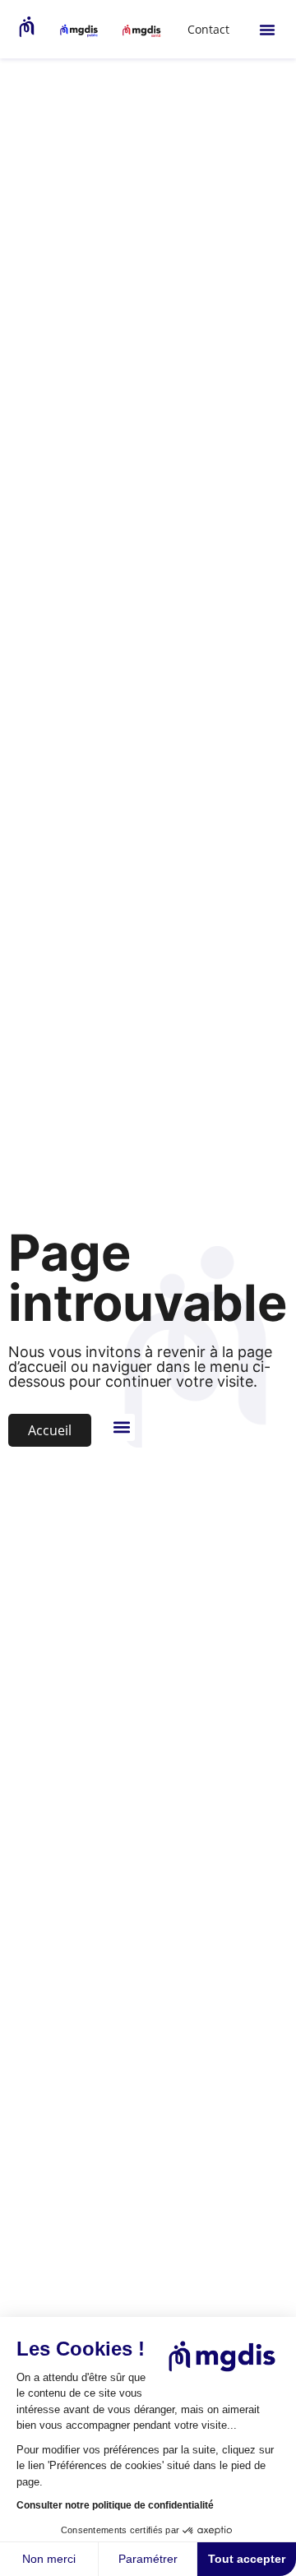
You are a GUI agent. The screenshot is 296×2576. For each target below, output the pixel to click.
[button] (267, 30)
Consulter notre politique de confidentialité (115, 2505)
